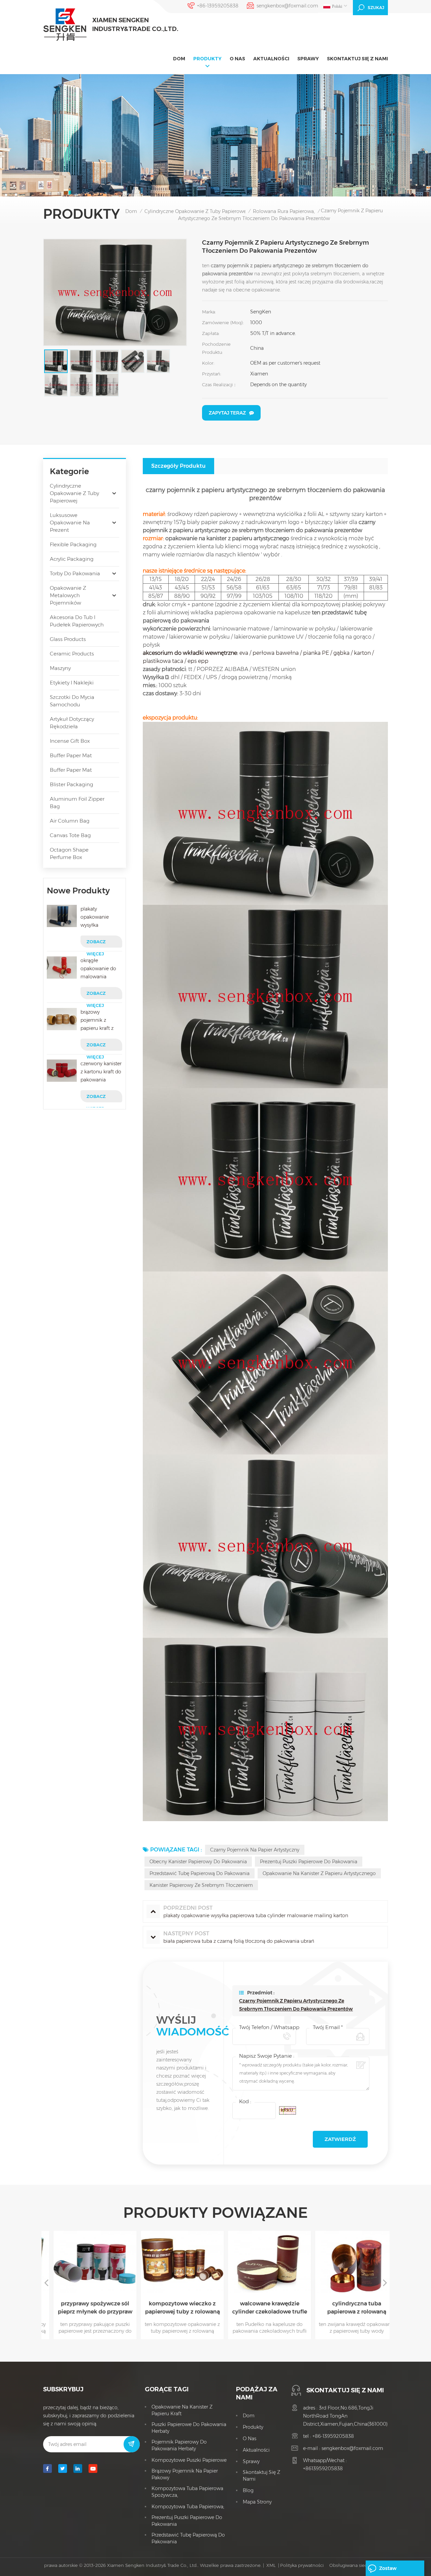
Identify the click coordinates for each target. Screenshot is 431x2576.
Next (385, 2282)
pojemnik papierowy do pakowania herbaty (179, 2445)
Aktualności (271, 59)
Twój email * (328, 2027)
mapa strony (257, 2502)
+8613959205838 (323, 2468)
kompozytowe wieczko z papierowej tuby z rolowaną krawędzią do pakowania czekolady (172, 2308)
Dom (179, 59)
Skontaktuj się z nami (357, 59)
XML (271, 2565)
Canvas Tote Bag (70, 835)
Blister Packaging (72, 784)
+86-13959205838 (218, 6)
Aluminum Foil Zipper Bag (77, 803)
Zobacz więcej (96, 943)
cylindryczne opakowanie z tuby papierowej (196, 211)
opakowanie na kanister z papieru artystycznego (319, 1873)
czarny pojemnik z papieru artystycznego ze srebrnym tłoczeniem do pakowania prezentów (296, 2005)
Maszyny (60, 668)
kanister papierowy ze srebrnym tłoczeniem (201, 1885)
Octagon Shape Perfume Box (69, 853)
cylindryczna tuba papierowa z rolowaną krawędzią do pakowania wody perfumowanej (347, 2308)
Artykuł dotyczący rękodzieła (72, 723)
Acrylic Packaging (72, 559)
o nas (237, 59)
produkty (207, 59)
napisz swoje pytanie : (267, 2056)
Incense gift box (70, 741)
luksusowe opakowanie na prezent (70, 523)
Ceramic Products (72, 654)
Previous (46, 2282)
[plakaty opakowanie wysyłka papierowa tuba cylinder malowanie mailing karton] (62, 916)
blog (248, 2490)
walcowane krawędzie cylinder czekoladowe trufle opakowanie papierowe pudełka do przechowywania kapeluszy (260, 2308)
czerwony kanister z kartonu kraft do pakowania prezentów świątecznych (101, 1072)
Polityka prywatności (302, 2565)
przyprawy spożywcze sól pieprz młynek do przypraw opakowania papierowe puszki (85, 2308)
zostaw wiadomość (393, 2571)
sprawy (308, 59)
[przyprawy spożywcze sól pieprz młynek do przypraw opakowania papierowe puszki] (85, 2262)
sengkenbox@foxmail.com (287, 6)
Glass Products (68, 639)
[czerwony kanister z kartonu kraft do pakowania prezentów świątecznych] (62, 1071)
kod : (245, 2101)
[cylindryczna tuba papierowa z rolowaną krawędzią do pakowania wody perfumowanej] (347, 2262)
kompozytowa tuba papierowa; (188, 2507)
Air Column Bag (70, 821)
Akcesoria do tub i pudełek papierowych (77, 621)
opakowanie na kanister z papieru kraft (182, 2410)
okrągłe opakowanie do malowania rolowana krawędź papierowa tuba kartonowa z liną (100, 969)
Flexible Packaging (73, 544)
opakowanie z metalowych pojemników (68, 595)
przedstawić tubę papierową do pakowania (200, 1873)
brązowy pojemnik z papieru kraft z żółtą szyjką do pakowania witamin (97, 1021)
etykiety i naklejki (72, 683)
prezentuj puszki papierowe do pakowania (309, 1862)
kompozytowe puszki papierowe (189, 2460)
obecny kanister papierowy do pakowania (198, 1862)
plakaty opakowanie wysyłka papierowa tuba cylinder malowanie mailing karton (98, 917)
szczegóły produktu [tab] (178, 466)
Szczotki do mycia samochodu (72, 701)
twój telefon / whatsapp (269, 2027)
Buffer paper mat (71, 755)
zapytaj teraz (227, 413)
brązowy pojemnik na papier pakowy (185, 2474)
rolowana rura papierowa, (284, 211)
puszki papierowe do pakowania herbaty (189, 2428)
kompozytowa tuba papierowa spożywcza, (187, 2492)
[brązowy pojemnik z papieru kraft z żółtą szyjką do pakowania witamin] (62, 1019)
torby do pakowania (75, 573)
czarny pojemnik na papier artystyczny (255, 1850)
